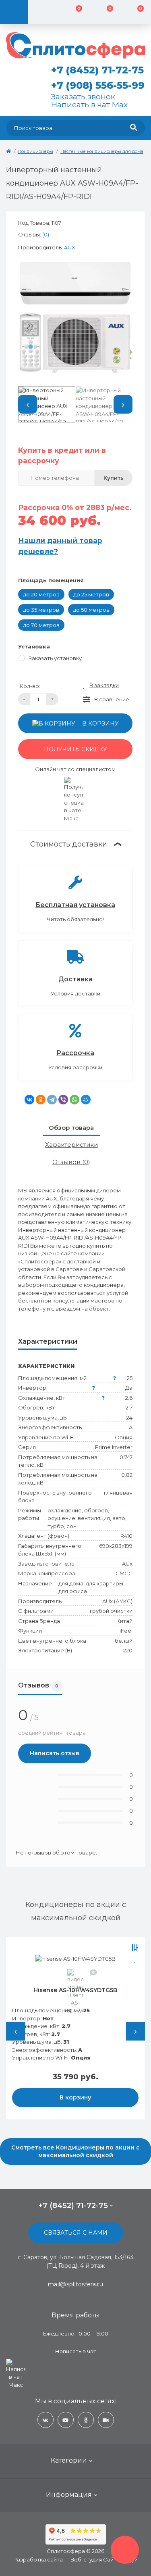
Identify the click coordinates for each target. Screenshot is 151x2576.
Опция (124, 1437)
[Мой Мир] (86, 1100)
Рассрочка (75, 1053)
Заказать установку (55, 658)
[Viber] (63, 1100)
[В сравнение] (76, 1948)
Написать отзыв (55, 1753)
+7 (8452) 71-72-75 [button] (73, 2206)
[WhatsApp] (74, 1100)
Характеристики (71, 1145)
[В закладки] (76, 1959)
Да (129, 1388)
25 (130, 1378)
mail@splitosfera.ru (75, 2284)
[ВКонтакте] (29, 1100)
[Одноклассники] (41, 1100)
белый (124, 1641)
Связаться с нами (76, 2233)
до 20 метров (41, 594)
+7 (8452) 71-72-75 (97, 70)
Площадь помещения (51, 580)
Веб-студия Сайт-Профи (104, 2559)
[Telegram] (52, 1100)
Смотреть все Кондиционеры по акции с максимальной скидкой (75, 2151)
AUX (70, 247)
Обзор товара (71, 1128)
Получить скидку (75, 749)
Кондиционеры (36, 151)
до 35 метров (41, 610)
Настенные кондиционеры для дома (102, 151)
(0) (46, 234)
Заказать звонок (83, 96)
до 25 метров (91, 594)
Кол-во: (30, 686)
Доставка (75, 979)
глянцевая (118, 1493)
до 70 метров (41, 625)
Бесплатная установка (75, 905)
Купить (114, 478)
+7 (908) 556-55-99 (98, 85)
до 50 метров (91, 610)
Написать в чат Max (89, 105)
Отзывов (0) (71, 1162)
